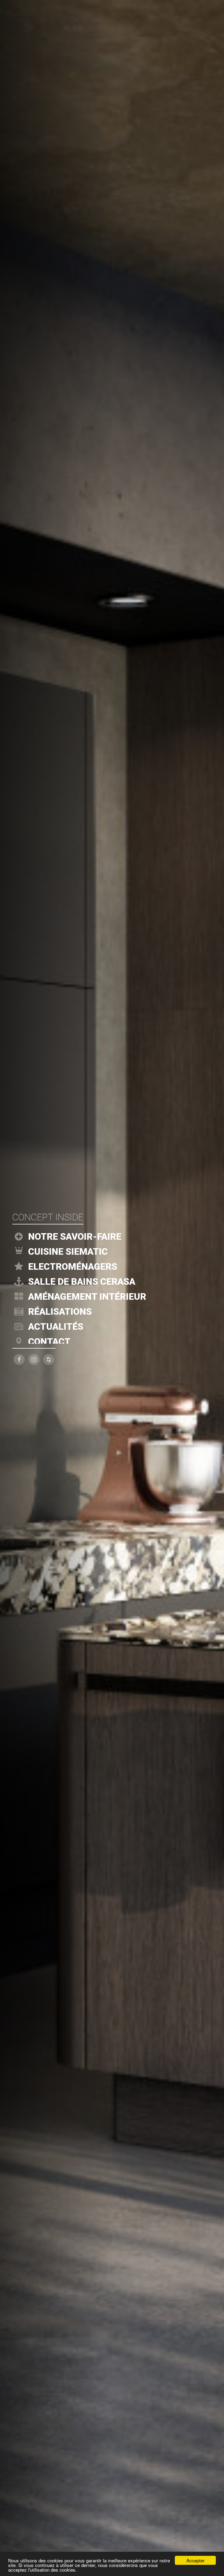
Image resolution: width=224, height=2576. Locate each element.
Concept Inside (48, 1217)
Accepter (195, 2560)
